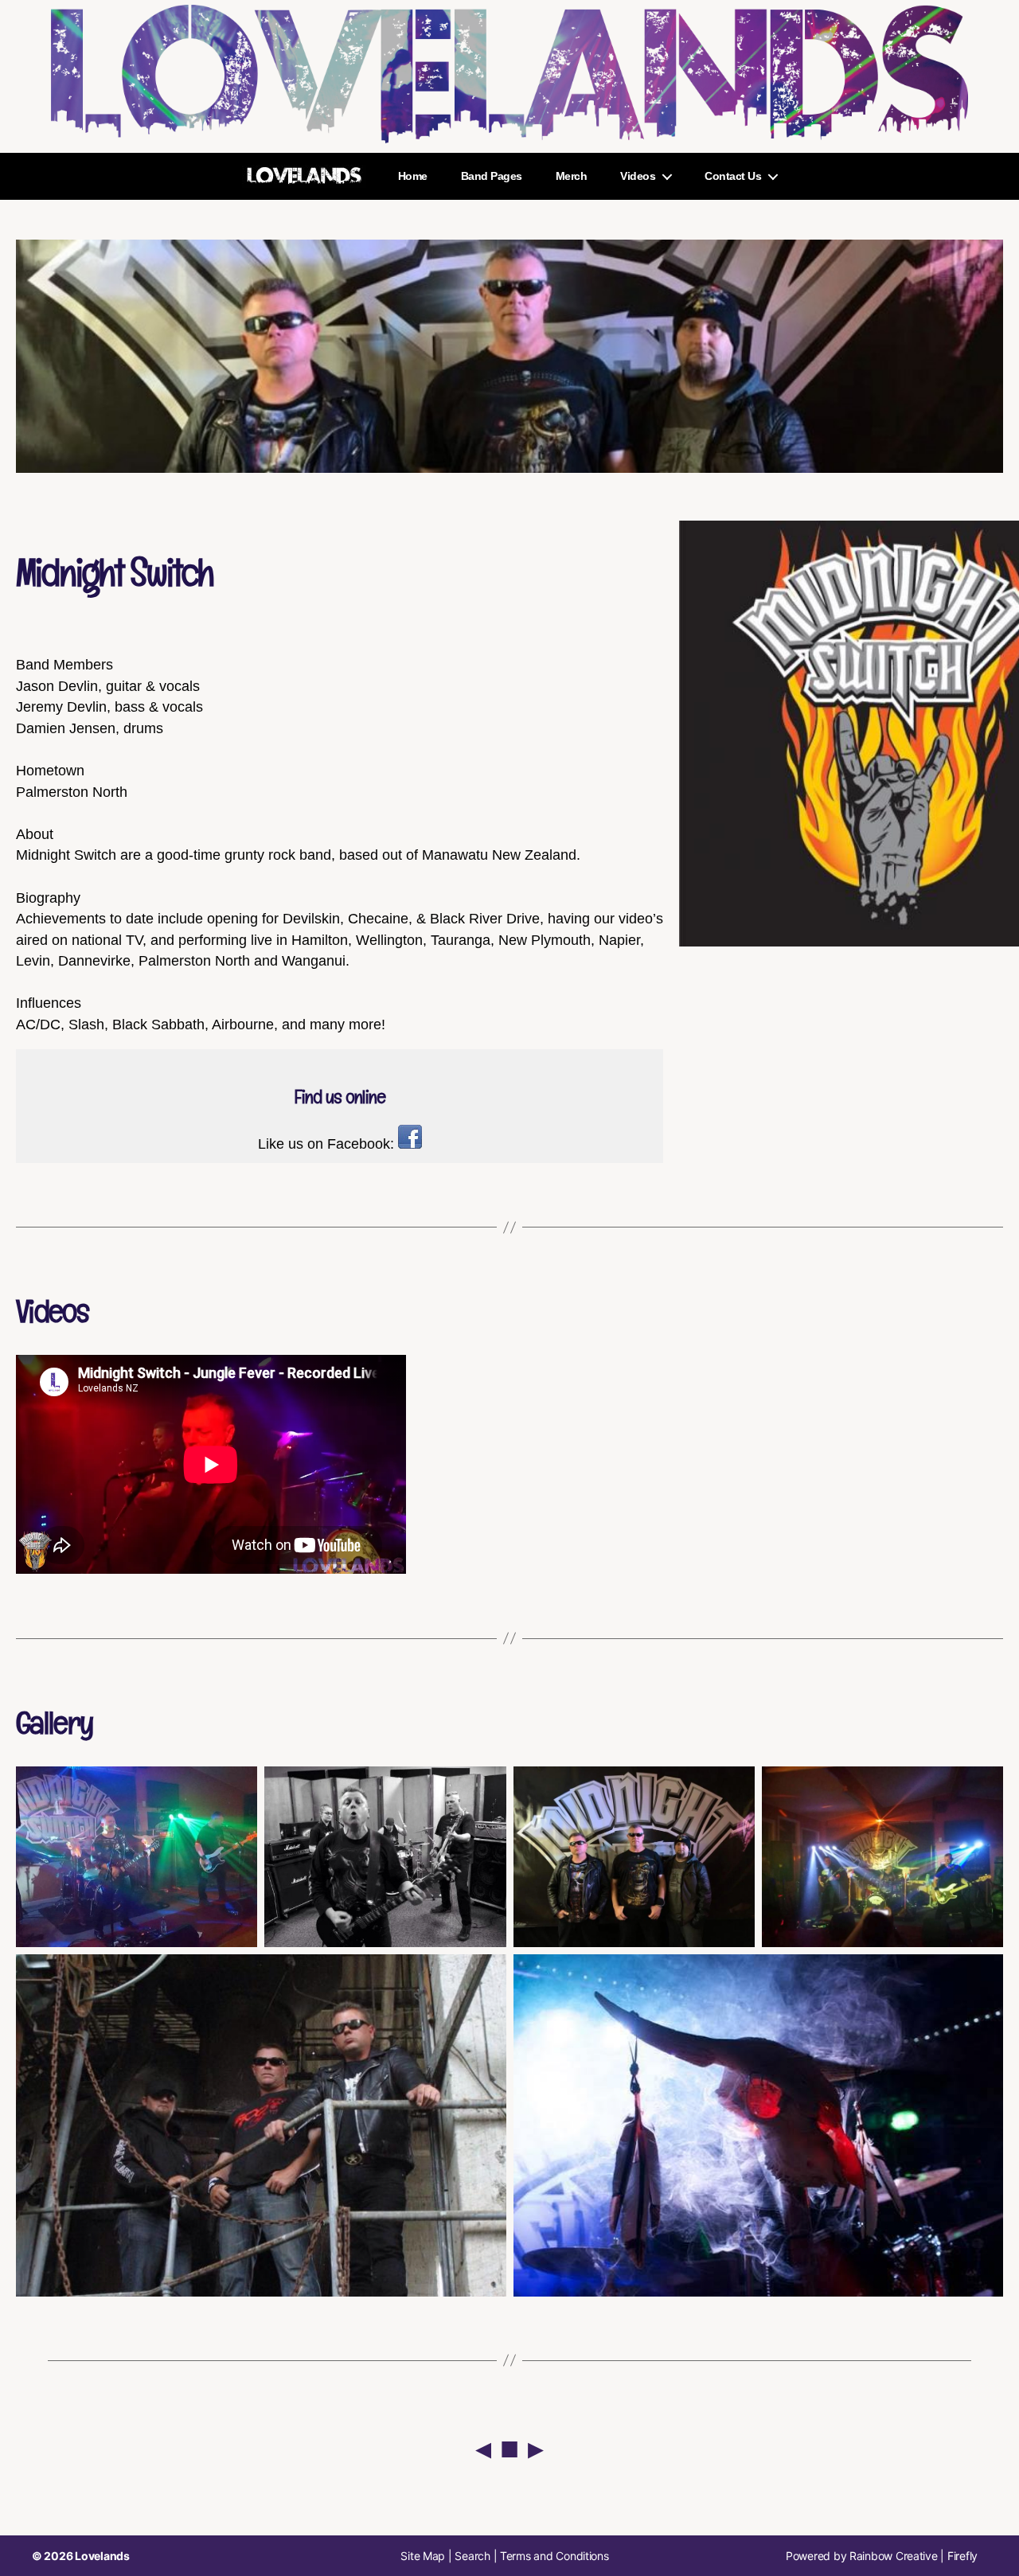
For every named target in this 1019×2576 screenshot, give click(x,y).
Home (413, 176)
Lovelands (102, 2556)
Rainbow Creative (895, 2556)
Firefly (962, 2556)
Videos (638, 176)
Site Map (423, 2556)
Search (472, 2556)
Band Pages (492, 176)
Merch (572, 176)
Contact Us (733, 176)
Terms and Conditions (554, 2556)
